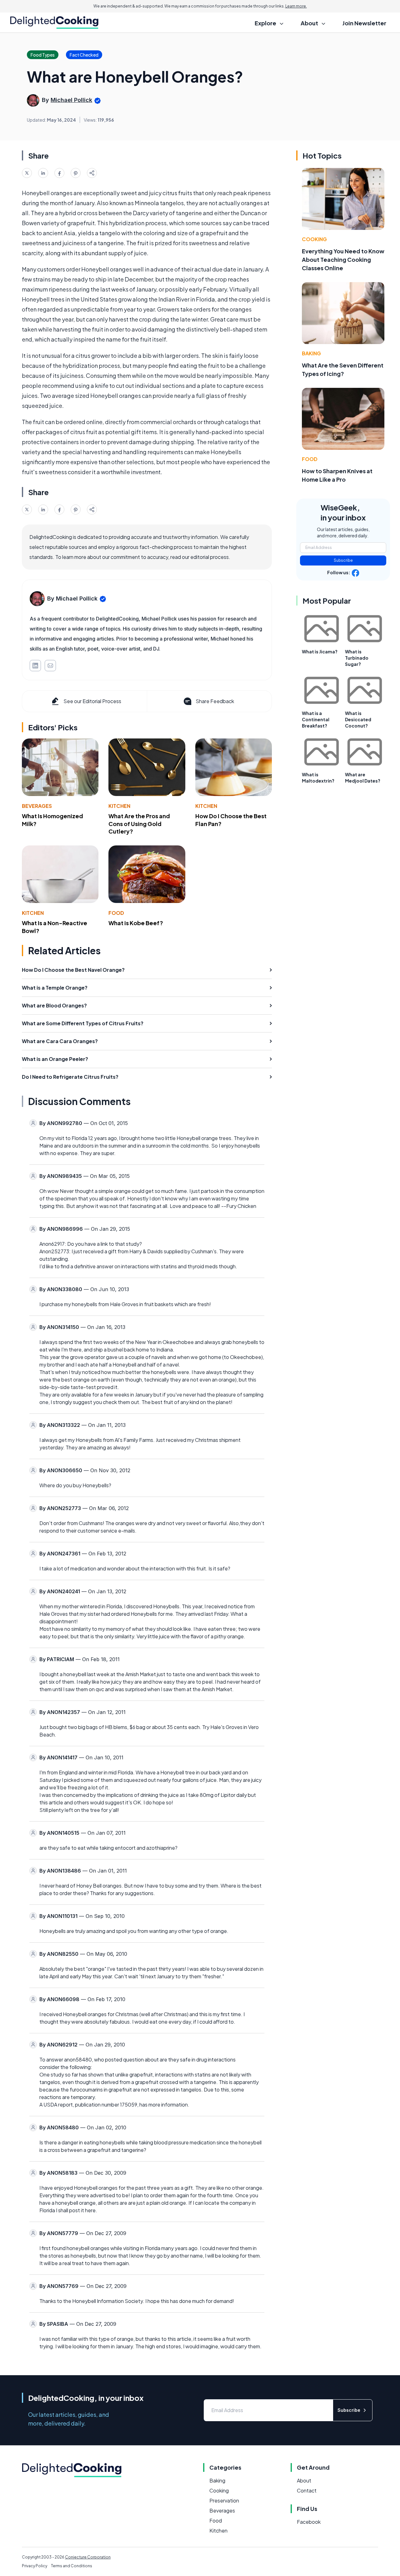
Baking (311, 353)
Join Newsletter (364, 23)
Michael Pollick (71, 100)
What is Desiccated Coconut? (358, 719)
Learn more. (296, 6)
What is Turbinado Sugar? (357, 658)
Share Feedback (215, 701)
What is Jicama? (320, 652)
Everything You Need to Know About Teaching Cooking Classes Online (343, 259)
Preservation (224, 2500)
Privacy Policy (35, 2566)
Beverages (37, 806)
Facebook (309, 2522)
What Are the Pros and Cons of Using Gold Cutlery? (139, 824)
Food (116, 913)
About (304, 2480)
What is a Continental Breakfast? (316, 719)
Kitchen (119, 806)
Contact (307, 2490)
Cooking (314, 239)
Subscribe (343, 560)
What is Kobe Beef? (136, 923)
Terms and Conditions (72, 2566)
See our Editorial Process (92, 701)
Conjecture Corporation (88, 2557)
